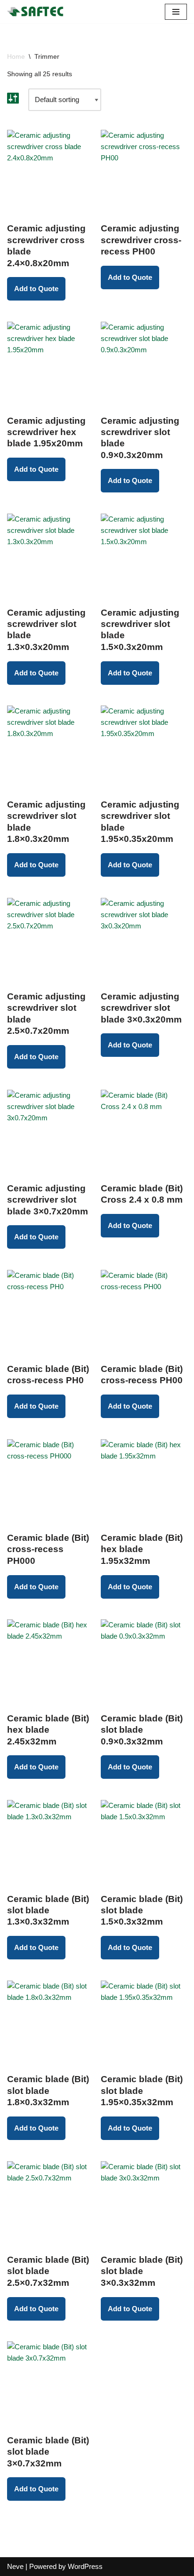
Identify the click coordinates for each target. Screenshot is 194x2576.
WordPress (85, 2566)
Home (16, 56)
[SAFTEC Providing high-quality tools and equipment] (38, 12)
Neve (15, 2566)
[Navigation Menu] (176, 12)
